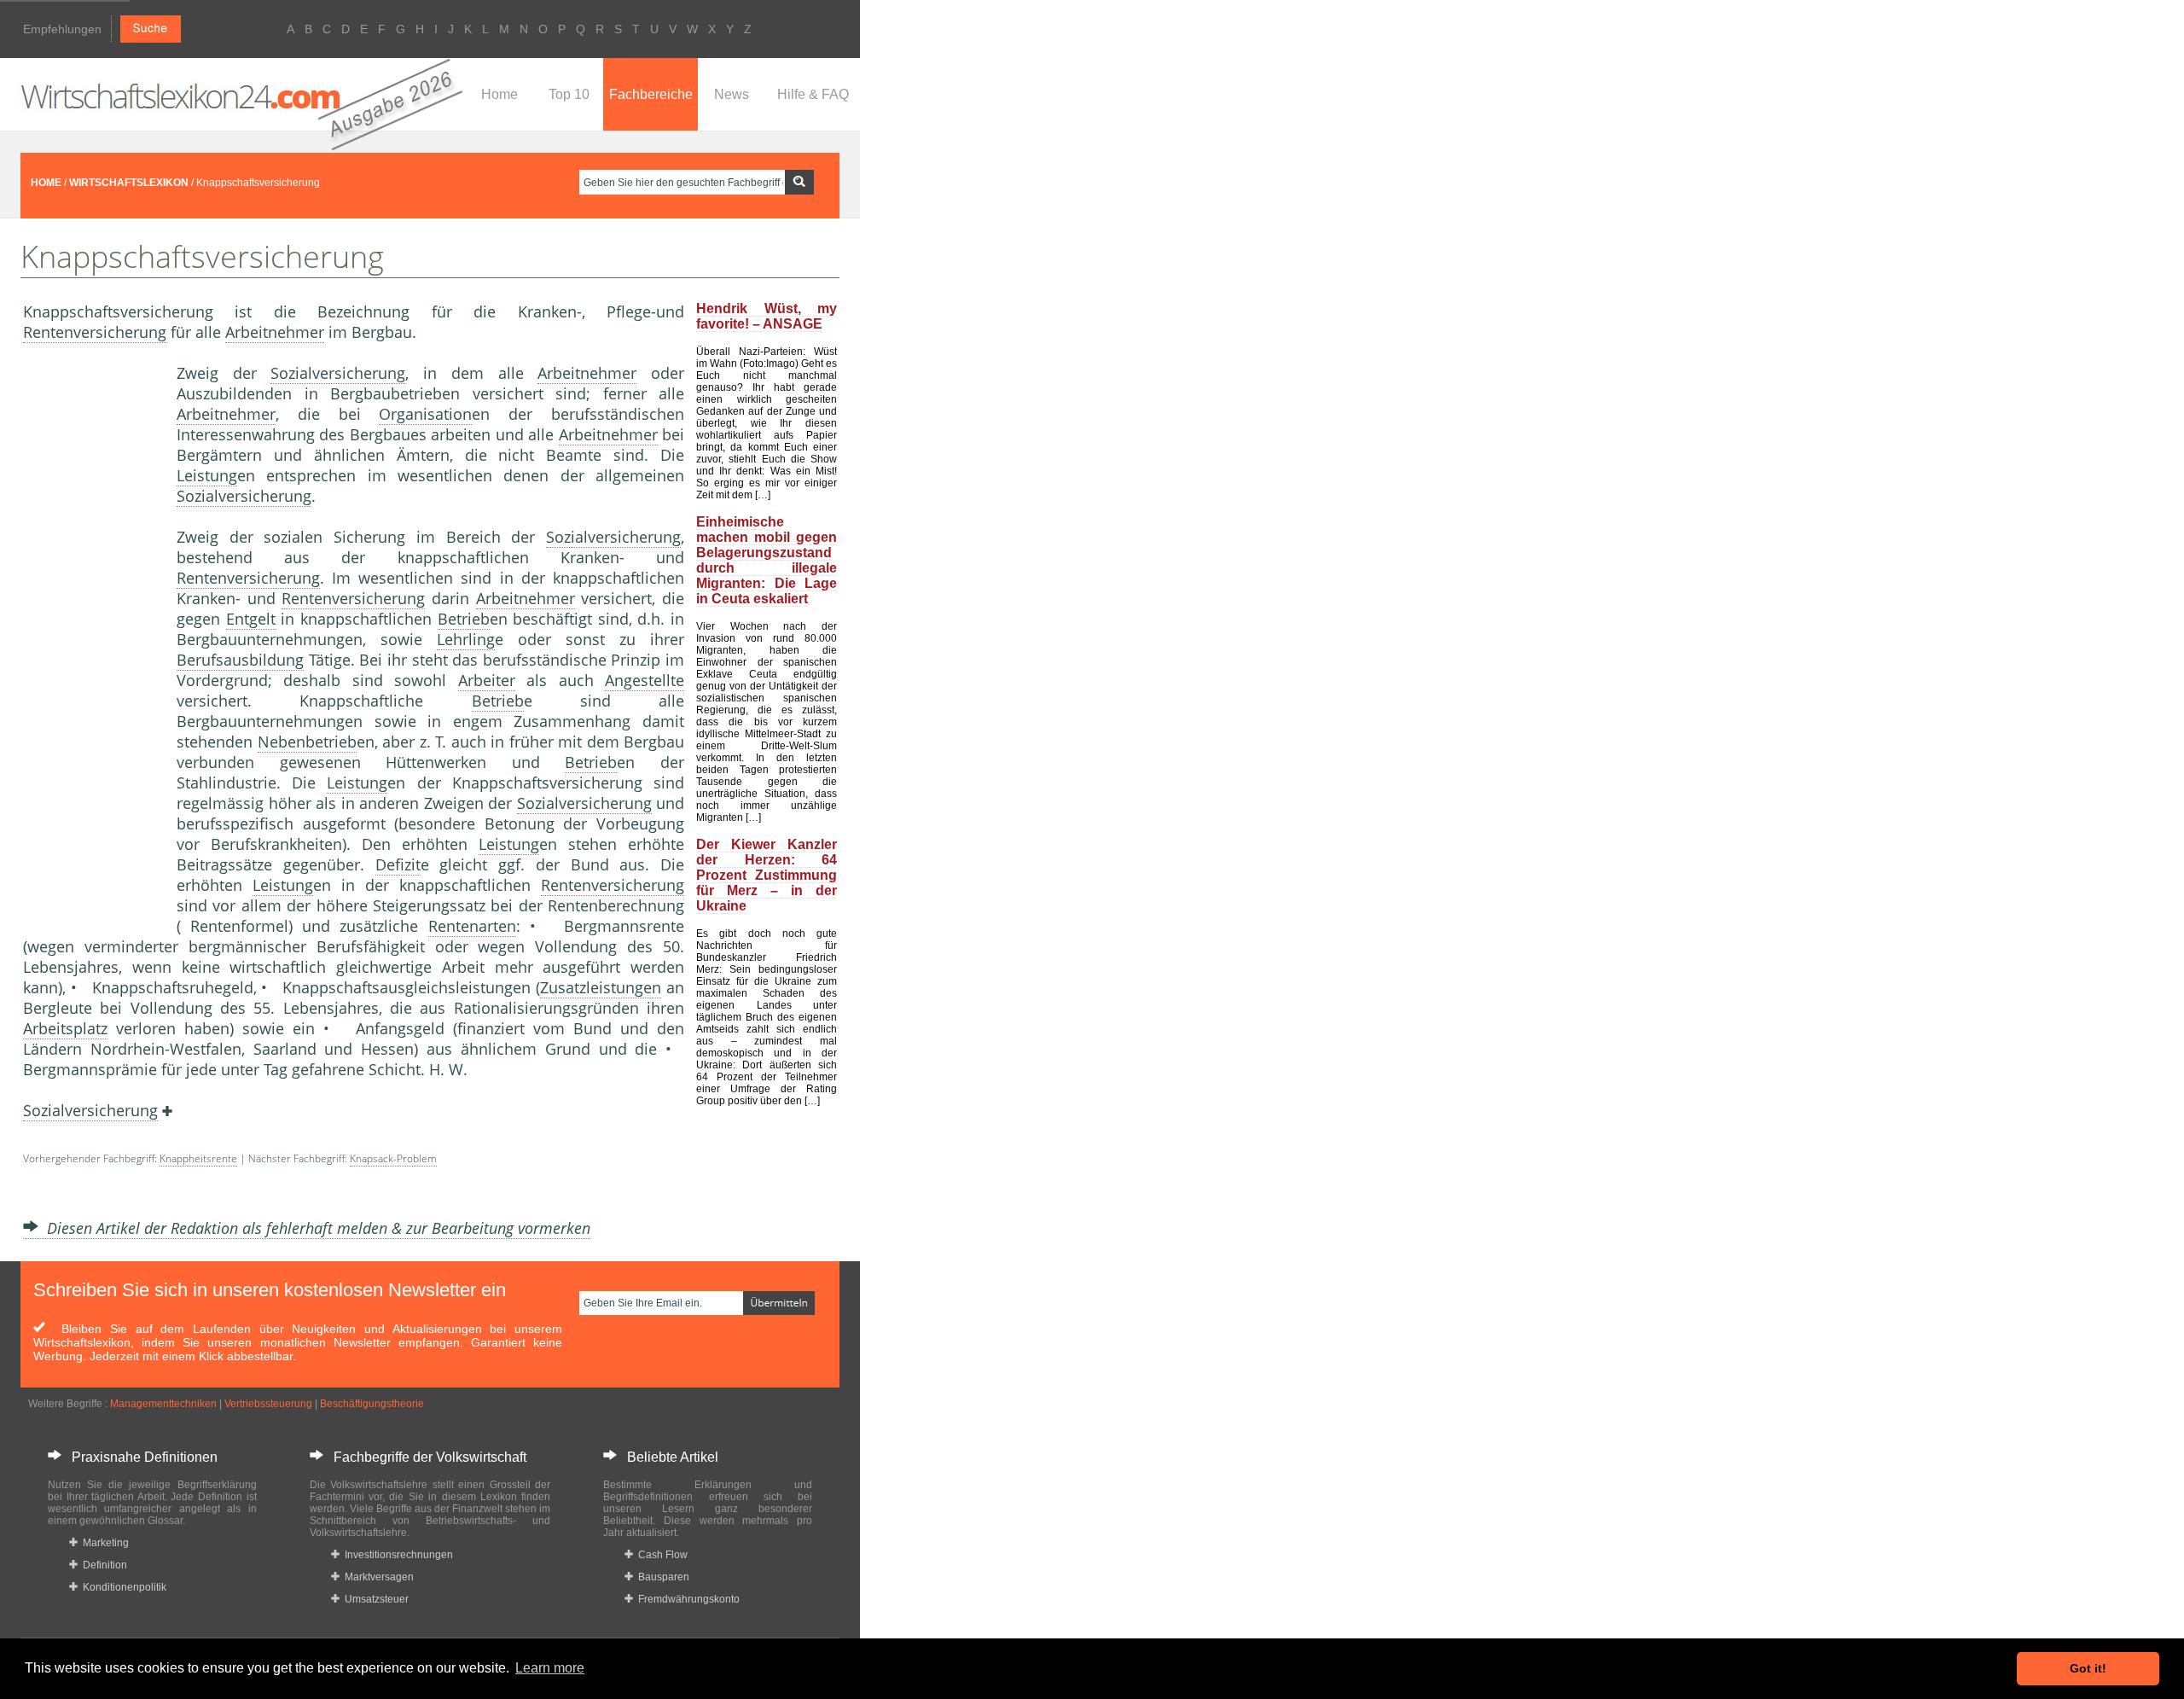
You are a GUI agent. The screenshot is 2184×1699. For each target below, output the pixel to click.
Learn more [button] (550, 1668)
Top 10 (569, 94)
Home (500, 94)
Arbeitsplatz (65, 1028)
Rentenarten (472, 926)
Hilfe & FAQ (813, 94)
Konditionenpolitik (122, 1587)
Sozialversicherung (338, 373)
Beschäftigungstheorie (372, 1404)
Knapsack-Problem (393, 1158)
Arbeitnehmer (275, 332)
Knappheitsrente (198, 1158)
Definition (102, 1565)
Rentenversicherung (95, 332)
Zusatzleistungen (601, 987)
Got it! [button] (2088, 1668)
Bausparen (661, 1577)
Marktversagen (377, 1577)
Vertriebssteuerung (268, 1404)
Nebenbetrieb (307, 742)
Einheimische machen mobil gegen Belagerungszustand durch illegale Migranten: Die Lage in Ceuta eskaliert (767, 560)
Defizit (398, 864)
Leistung (207, 475)
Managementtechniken (163, 1404)
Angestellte (645, 680)
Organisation (425, 414)
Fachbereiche (651, 94)
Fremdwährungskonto (686, 1599)
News (732, 94)
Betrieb (464, 619)
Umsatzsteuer (374, 1599)
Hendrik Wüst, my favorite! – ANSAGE (767, 316)
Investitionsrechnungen (396, 1555)
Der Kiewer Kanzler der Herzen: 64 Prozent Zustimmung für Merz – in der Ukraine (767, 875)
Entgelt (251, 619)
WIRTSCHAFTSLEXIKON (129, 183)
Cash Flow (660, 1555)
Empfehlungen (62, 29)
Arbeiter (487, 680)
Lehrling (466, 639)
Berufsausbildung (240, 660)
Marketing (103, 1543)
